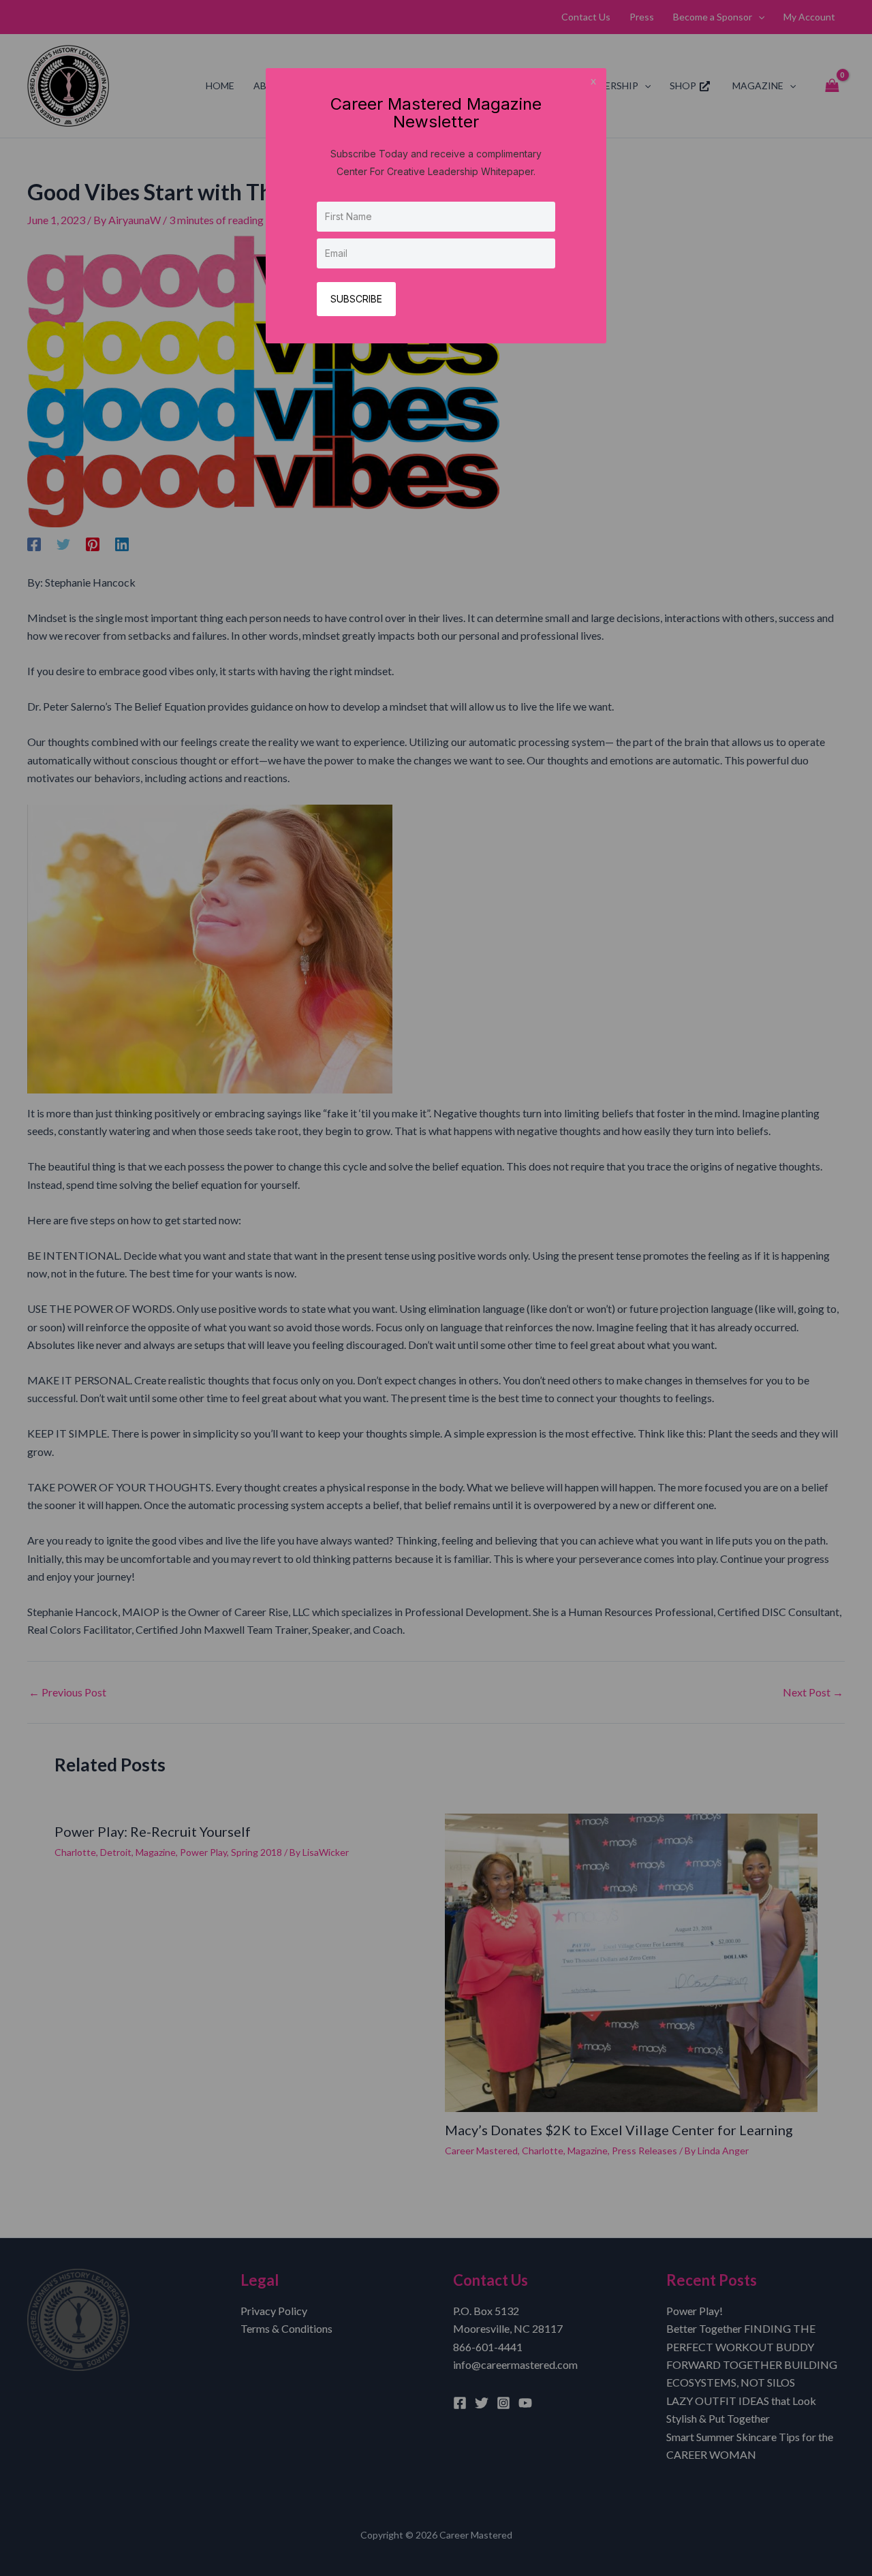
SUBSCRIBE (356, 299)
